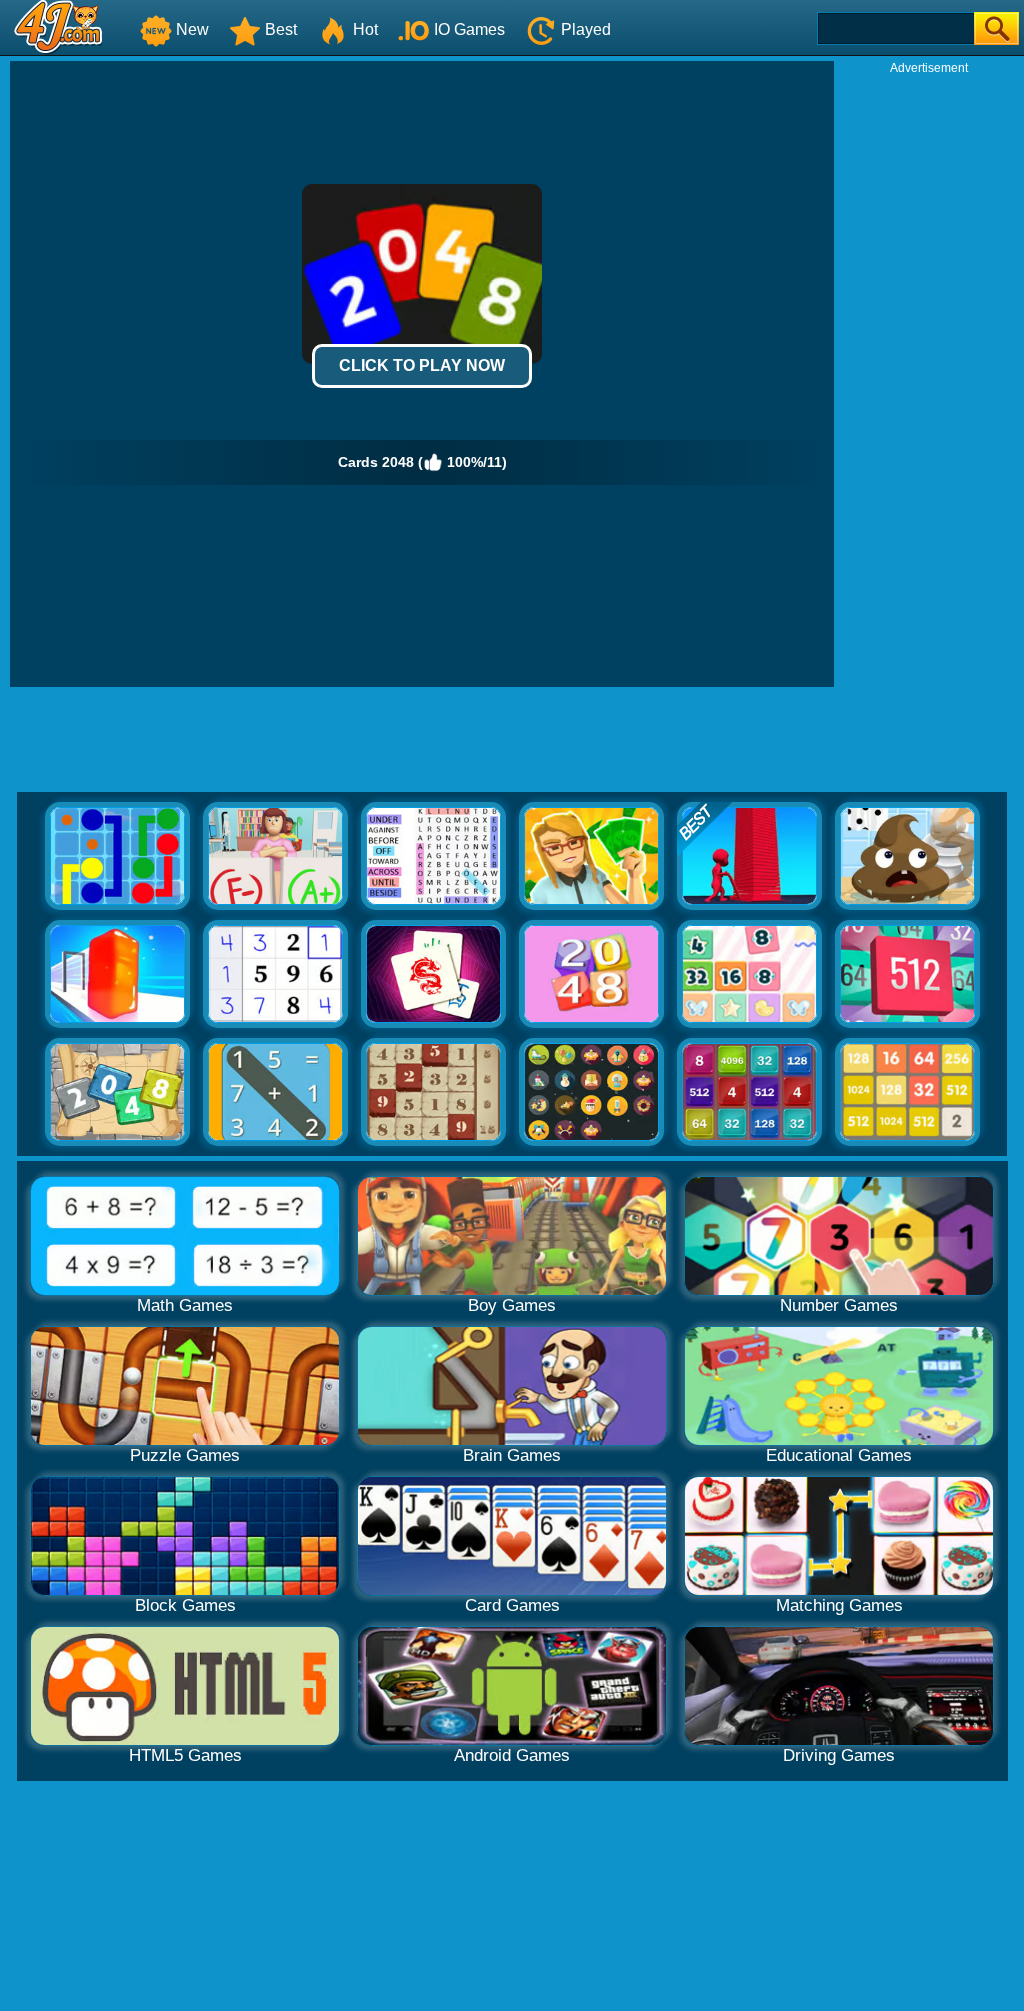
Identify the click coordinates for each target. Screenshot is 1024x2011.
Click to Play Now (422, 365)
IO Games (469, 29)
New (192, 29)
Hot (365, 29)
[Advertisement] (929, 376)
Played (586, 29)
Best (281, 29)
